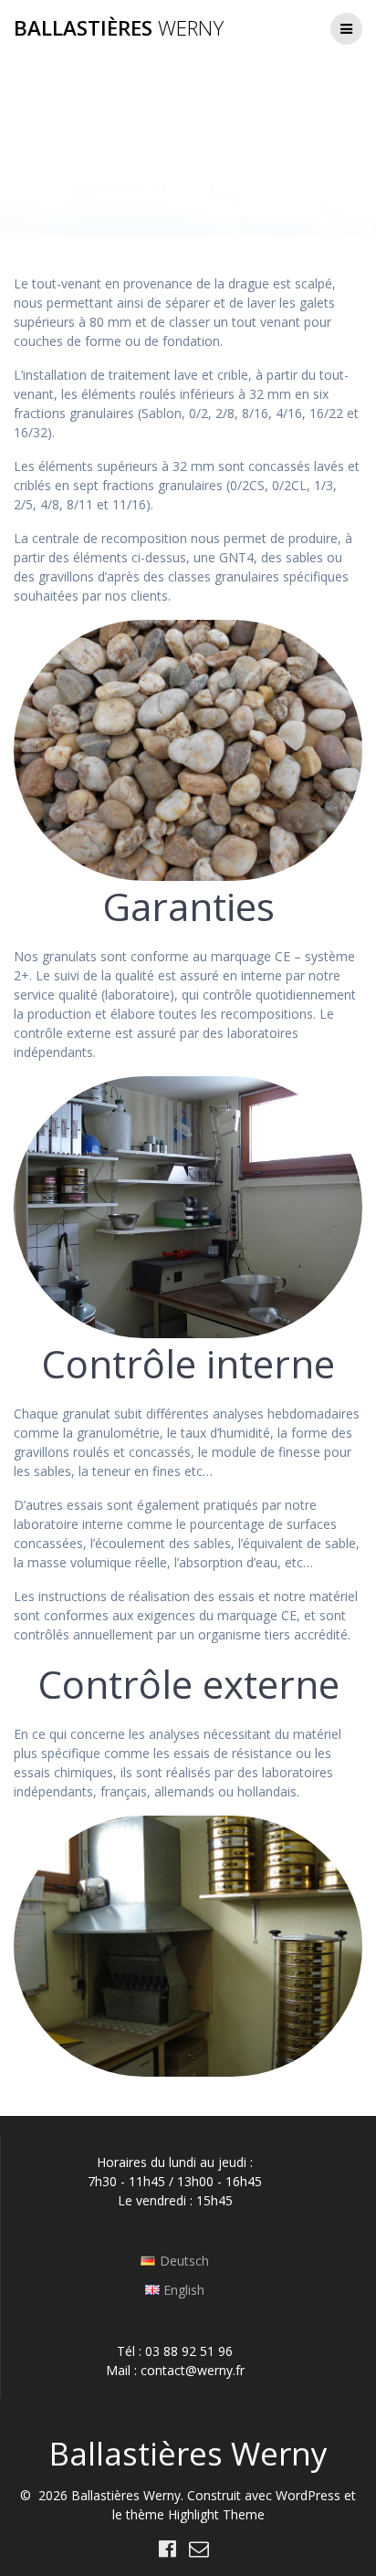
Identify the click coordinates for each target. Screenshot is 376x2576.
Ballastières (119, 28)
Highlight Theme (216, 2514)
